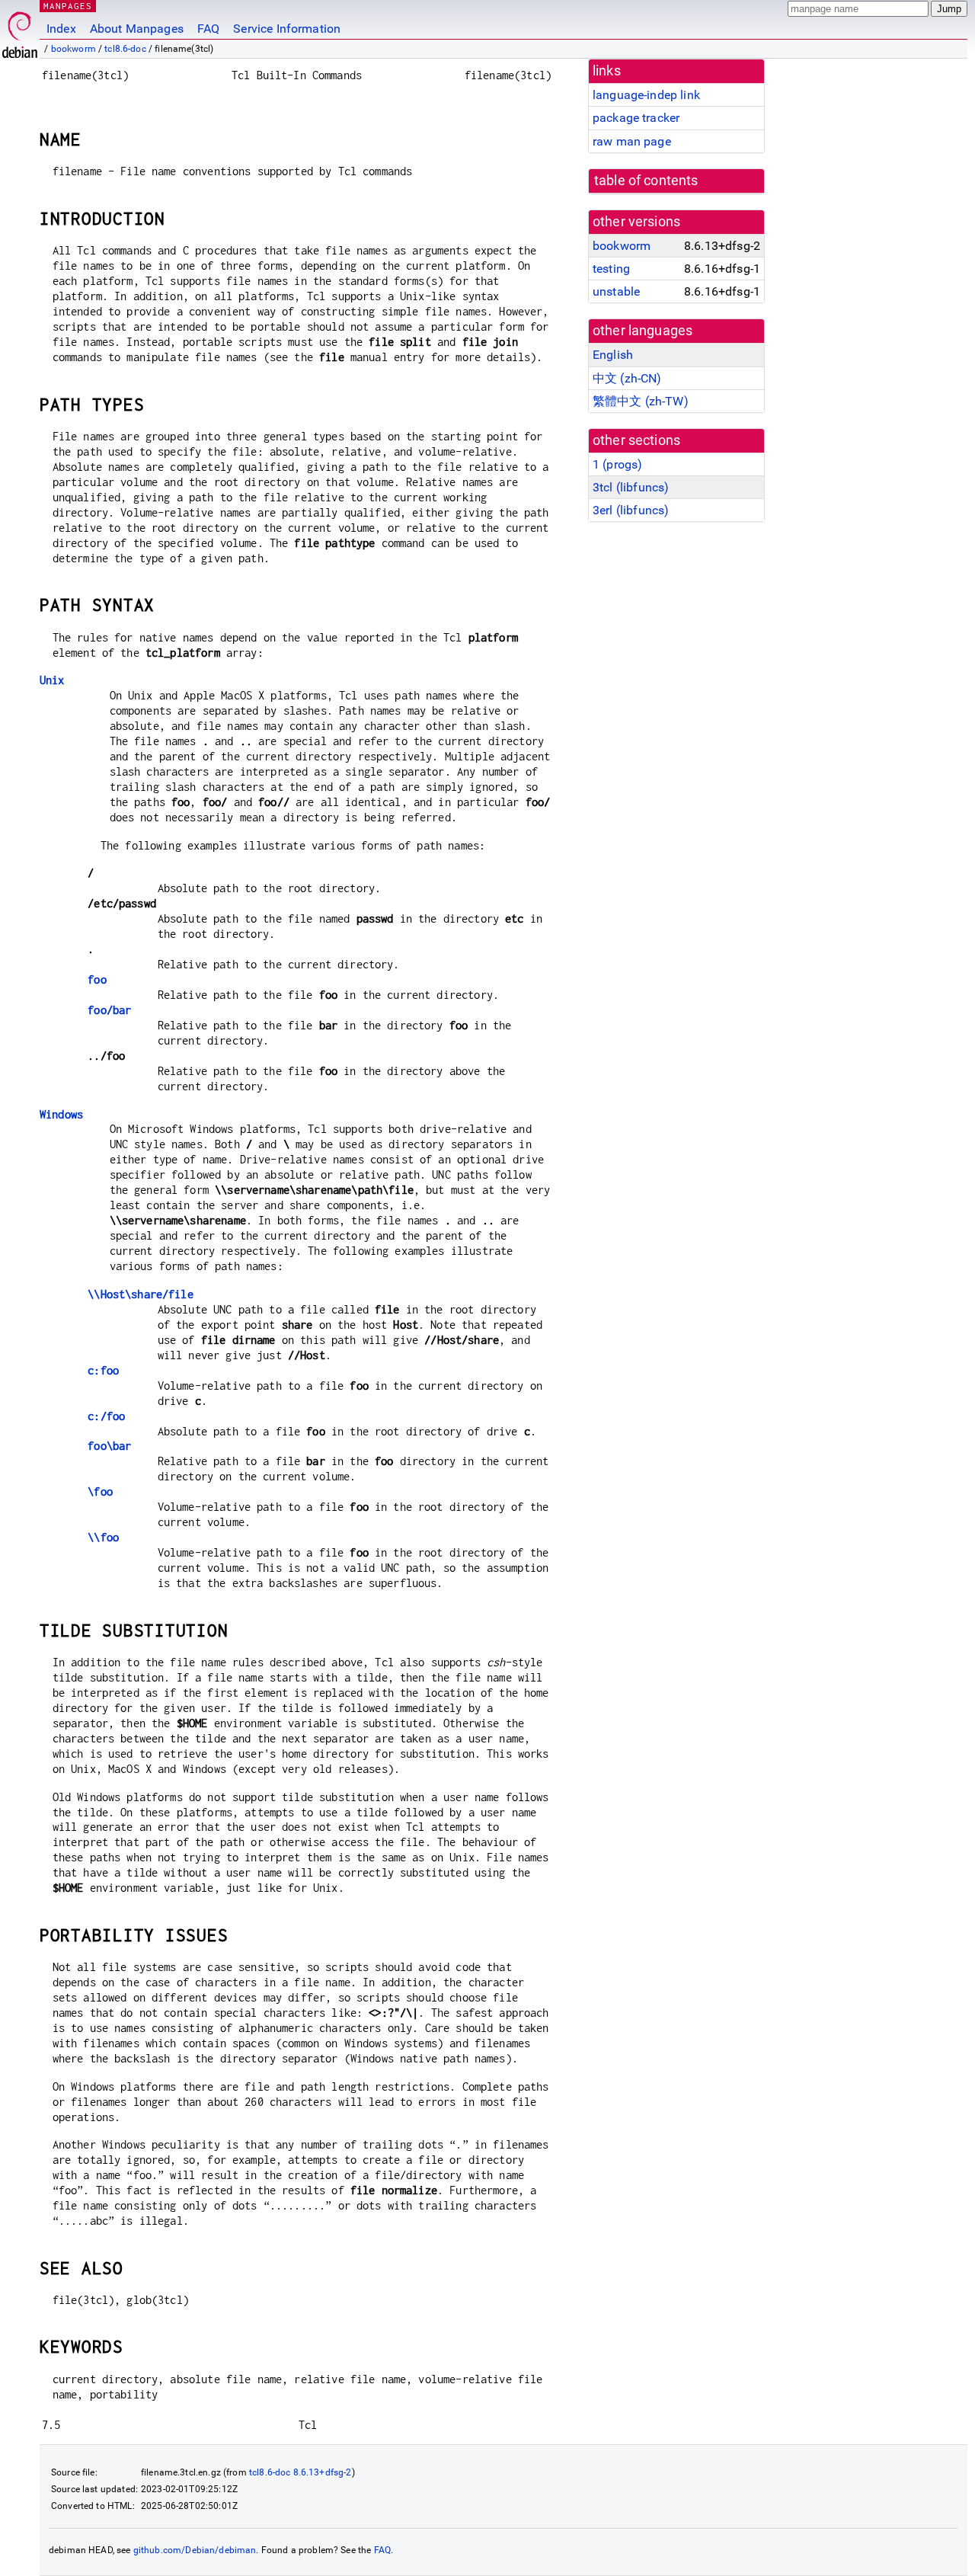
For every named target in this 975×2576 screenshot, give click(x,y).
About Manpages (137, 29)
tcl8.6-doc (125, 49)
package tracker (636, 118)
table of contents (646, 181)
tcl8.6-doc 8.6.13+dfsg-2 (300, 2472)
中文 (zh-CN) (627, 378)
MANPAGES (68, 6)
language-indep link (646, 95)
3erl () (631, 510)
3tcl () (631, 487)
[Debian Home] (20, 31)
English (613, 355)
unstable (616, 291)
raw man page (632, 141)
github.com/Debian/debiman (195, 2550)
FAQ (208, 29)
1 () (617, 464)
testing (611, 269)
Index (61, 29)
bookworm (74, 49)
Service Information (287, 29)
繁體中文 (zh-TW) (641, 401)
